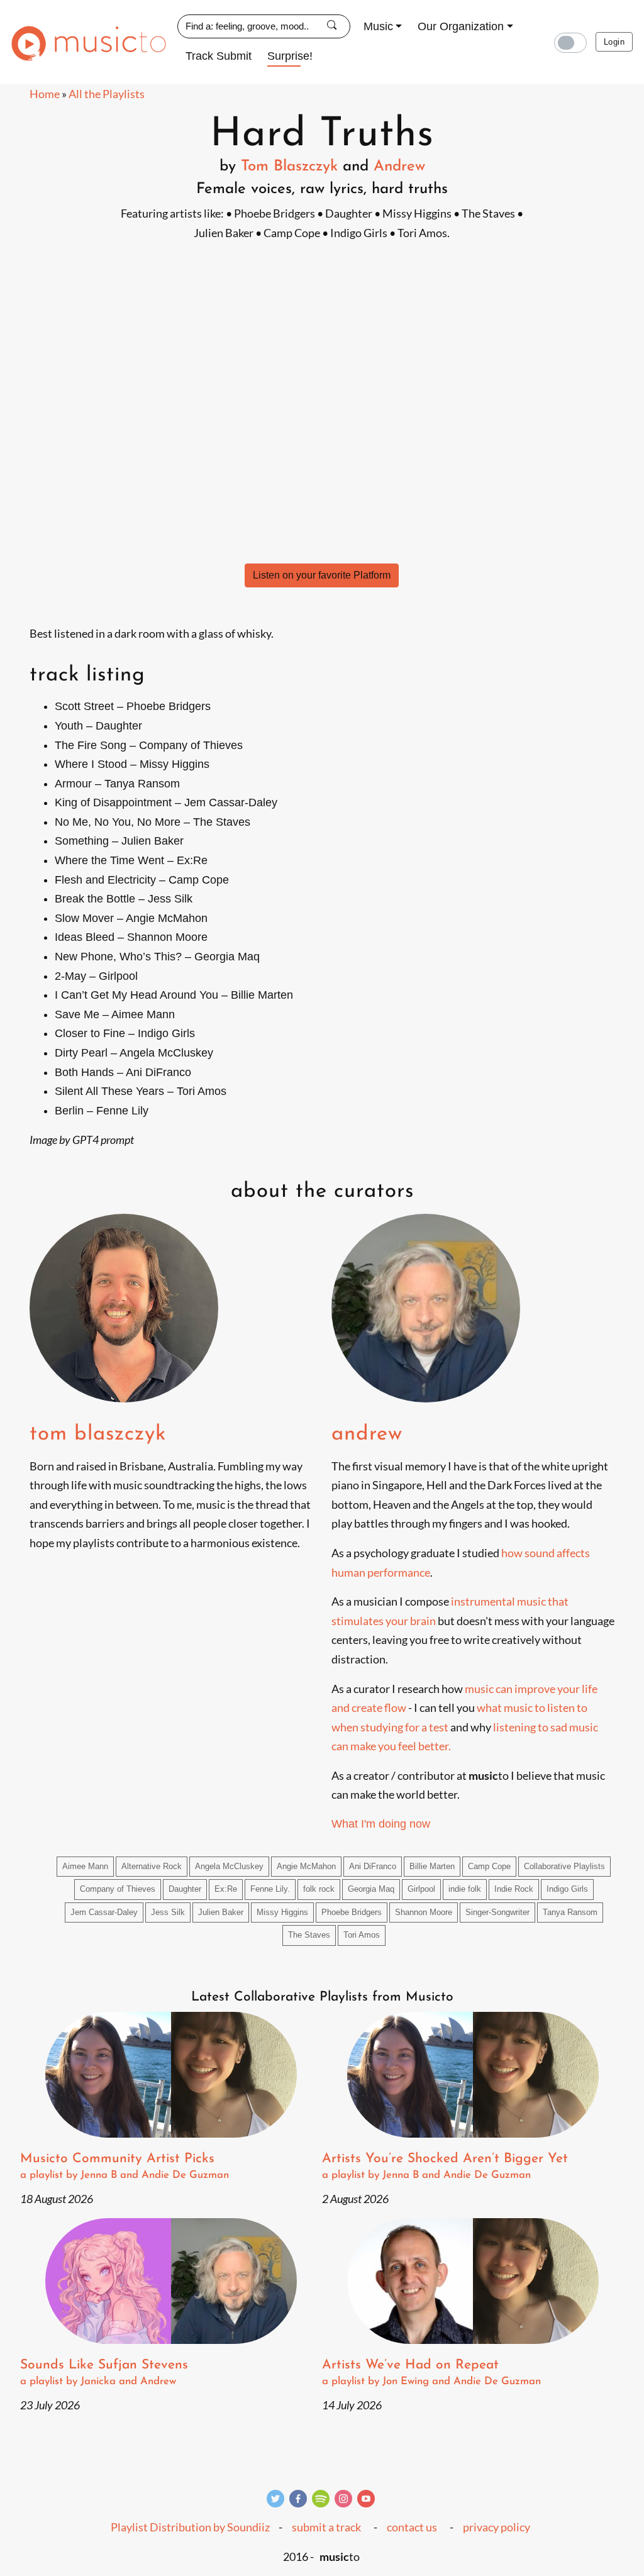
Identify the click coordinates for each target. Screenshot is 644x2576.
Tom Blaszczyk (289, 167)
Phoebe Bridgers (352, 1913)
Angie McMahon (306, 1867)
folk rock (319, 1889)
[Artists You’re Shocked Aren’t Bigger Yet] (473, 2075)
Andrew (399, 167)
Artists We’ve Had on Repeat (431, 2373)
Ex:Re (226, 1889)
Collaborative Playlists (564, 1867)
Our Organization (461, 26)
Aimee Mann (85, 1867)
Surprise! (290, 56)
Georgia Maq (371, 1889)
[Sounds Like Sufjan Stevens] (171, 2281)
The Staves (309, 1935)
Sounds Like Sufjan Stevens (104, 2373)
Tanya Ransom (570, 1913)
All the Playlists (107, 94)
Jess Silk (168, 1913)
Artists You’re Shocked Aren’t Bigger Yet (445, 2166)
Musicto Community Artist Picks (125, 2166)
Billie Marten (432, 1867)
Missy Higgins (282, 1913)
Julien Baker (221, 1913)
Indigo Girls (567, 1889)
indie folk (465, 1889)
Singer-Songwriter (497, 1913)
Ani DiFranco (373, 1867)
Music (378, 26)
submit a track (326, 2527)
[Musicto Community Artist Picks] (171, 2075)
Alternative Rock (152, 1867)
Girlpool (421, 1889)
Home (45, 94)
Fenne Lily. (270, 1889)
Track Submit (219, 56)
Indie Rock (514, 1889)
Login (614, 42)
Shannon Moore (424, 1913)
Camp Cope (489, 1867)
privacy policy (497, 2527)
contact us (412, 2527)
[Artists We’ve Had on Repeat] (473, 2281)
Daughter (185, 1889)
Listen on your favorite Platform (322, 575)
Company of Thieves (118, 1889)
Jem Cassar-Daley (104, 1913)
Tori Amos (362, 1935)
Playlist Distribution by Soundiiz (190, 2527)
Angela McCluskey (229, 1867)
